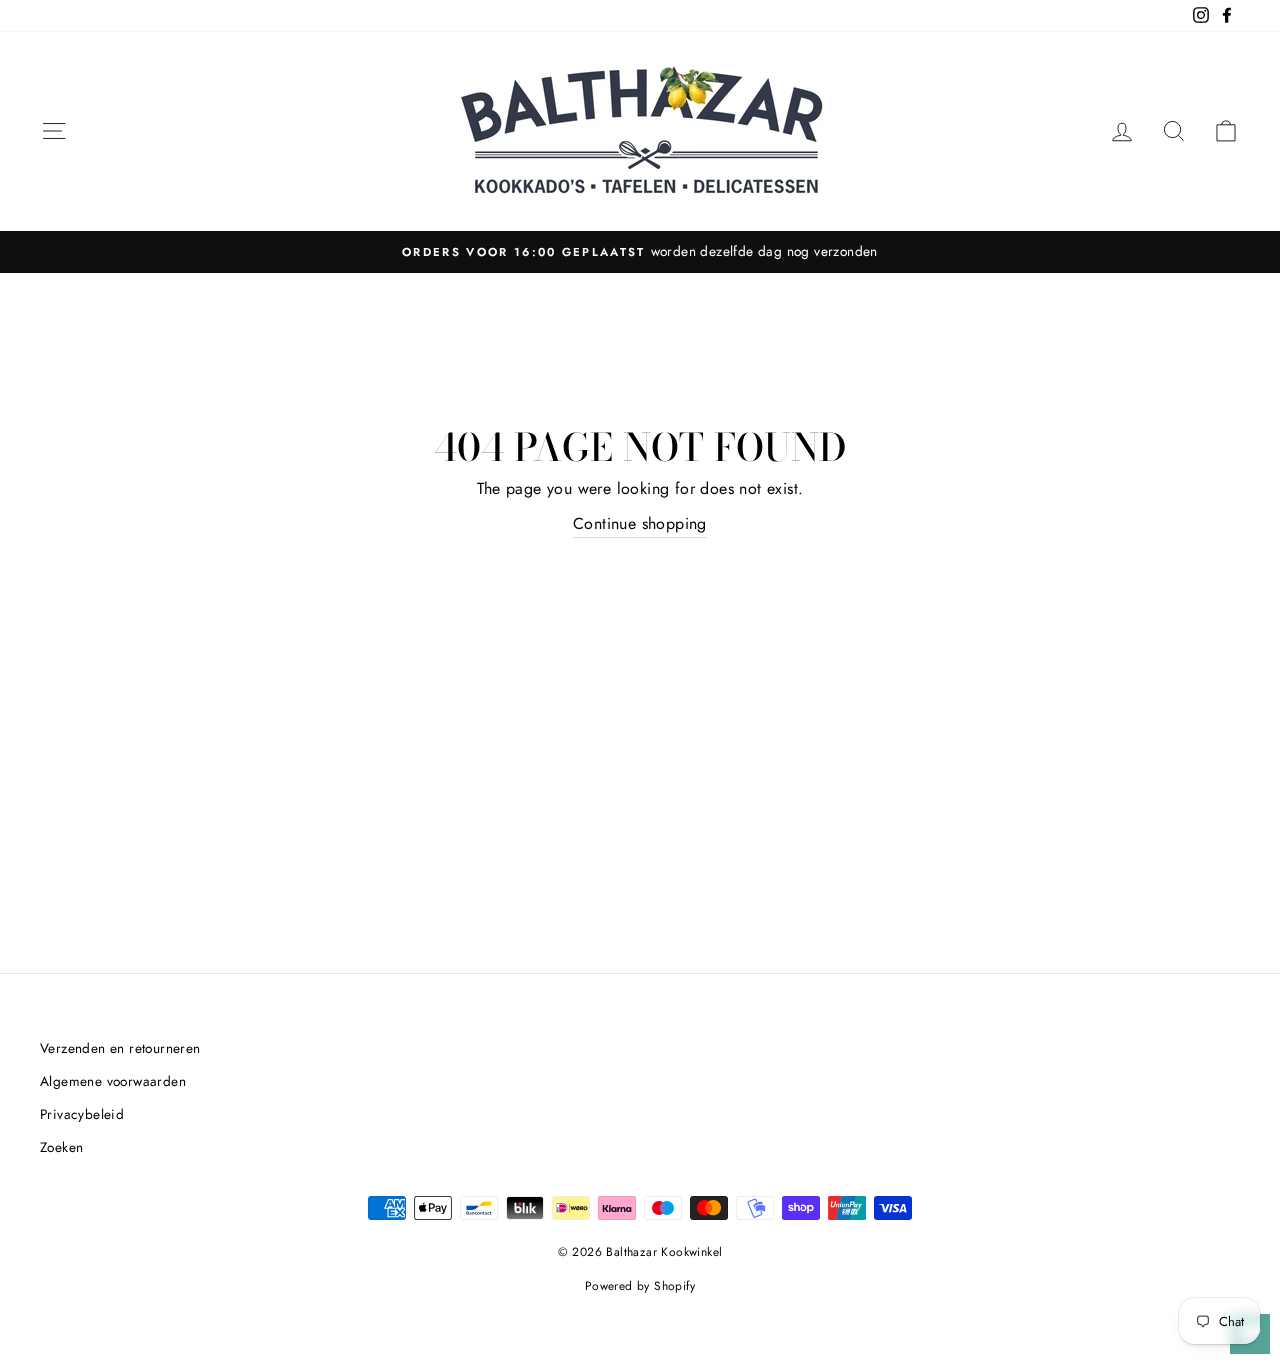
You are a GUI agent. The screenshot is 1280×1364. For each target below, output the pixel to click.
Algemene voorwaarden (113, 1081)
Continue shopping (640, 523)
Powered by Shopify (640, 1286)
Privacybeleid (82, 1114)
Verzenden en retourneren (120, 1048)
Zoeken (61, 1147)
